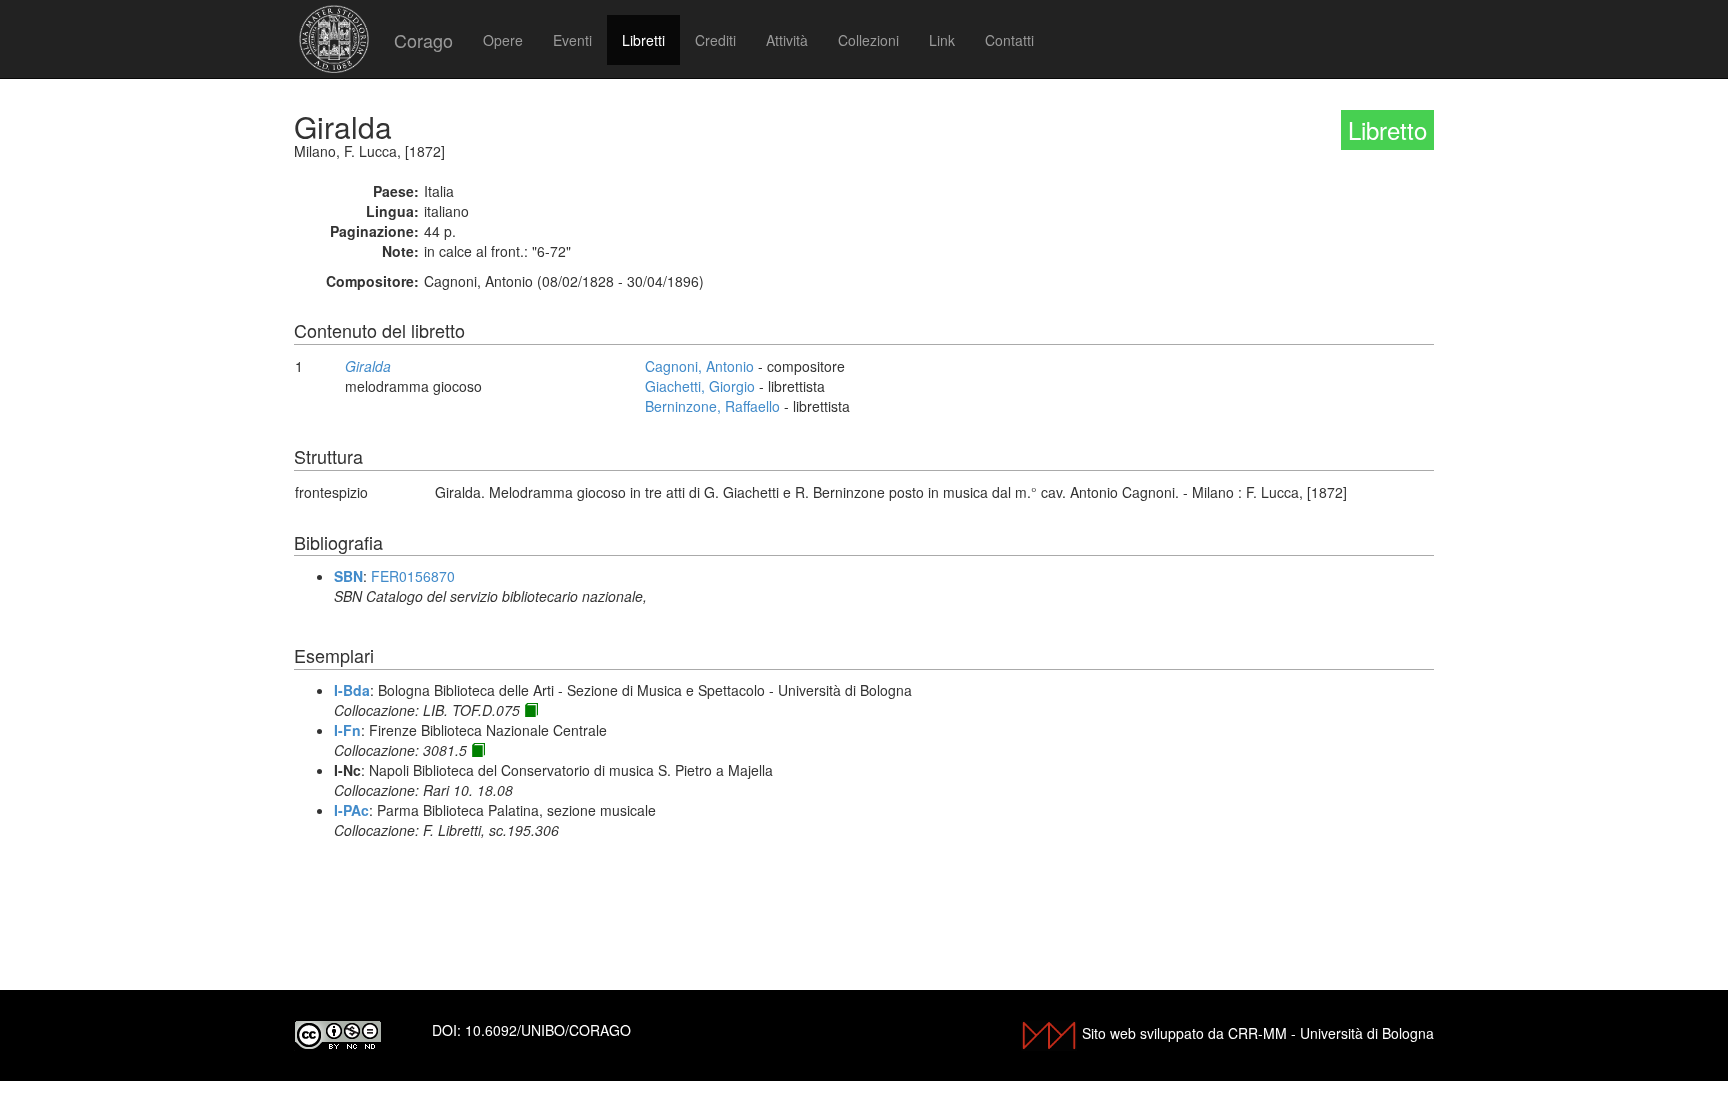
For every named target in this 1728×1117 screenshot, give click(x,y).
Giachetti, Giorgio (700, 386)
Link (942, 40)
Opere (503, 40)
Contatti (1009, 40)
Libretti (643, 40)
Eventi (572, 40)
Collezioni (868, 40)
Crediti (715, 40)
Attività (787, 40)
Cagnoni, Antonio (699, 366)
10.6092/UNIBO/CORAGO (548, 1030)
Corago (423, 40)
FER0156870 (413, 576)
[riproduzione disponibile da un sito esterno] (531, 710)
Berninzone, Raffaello (712, 406)
